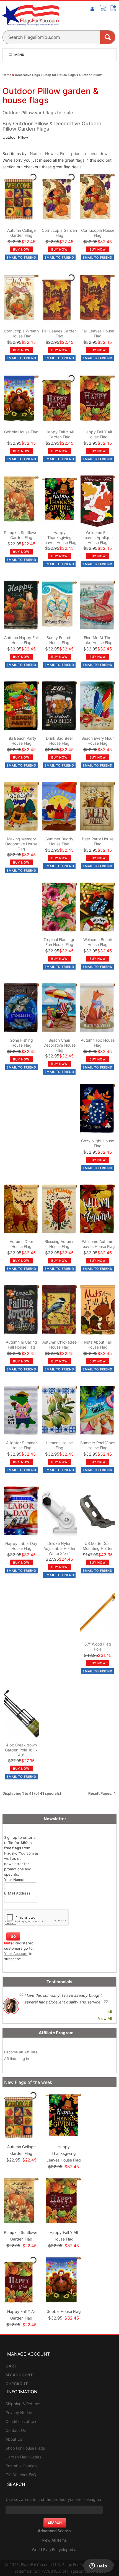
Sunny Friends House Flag (59, 640)
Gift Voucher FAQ (21, 2475)
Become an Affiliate (21, 2052)
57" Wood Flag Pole (98, 1646)
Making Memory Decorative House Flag (21, 844)
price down (99, 153)
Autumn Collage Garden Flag (21, 233)
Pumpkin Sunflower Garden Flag (21, 535)
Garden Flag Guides (23, 2457)
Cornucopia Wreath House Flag (21, 333)
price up (79, 153)
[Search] (108, 37)
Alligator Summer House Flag (21, 1445)
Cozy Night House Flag (98, 1143)
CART (11, 2366)
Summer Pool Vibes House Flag (98, 1445)
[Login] (92, 9)
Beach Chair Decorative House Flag (59, 1045)
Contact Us (16, 2430)
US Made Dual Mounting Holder (98, 1546)
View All (105, 2018)
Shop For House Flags (25, 2448)
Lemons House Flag (59, 1445)
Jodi (108, 2012)
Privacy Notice (19, 2413)
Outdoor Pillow (90, 75)
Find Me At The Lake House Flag (98, 640)
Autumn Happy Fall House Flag (21, 640)
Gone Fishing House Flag (21, 1043)
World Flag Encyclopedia (54, 2550)
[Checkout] (113, 8)
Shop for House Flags (59, 75)
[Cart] (103, 8)
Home (7, 75)
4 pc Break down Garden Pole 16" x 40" (21, 1750)
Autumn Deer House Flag (21, 1244)
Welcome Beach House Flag (98, 942)
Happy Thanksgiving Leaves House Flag (59, 537)
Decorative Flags (27, 75)
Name (35, 153)
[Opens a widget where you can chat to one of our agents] (98, 2566)
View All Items (54, 2540)
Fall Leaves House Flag (98, 333)
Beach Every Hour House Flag (98, 741)
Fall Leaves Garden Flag (59, 333)
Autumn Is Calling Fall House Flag (21, 1345)
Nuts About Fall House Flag (98, 1345)
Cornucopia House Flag (98, 233)
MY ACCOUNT (19, 2375)
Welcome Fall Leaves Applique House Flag (98, 537)
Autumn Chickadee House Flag (59, 1345)
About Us (14, 2439)
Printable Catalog (21, 2466)
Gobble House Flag (21, 432)
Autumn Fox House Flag (98, 1043)
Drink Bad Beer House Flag (59, 741)
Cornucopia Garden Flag (59, 233)
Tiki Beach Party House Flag (21, 741)
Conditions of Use (21, 2421)
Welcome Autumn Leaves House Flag (98, 1244)
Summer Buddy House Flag (59, 841)
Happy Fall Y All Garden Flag (59, 434)
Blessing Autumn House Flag (59, 1244)
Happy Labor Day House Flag (21, 1546)
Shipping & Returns (23, 2404)
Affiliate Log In (17, 2059)
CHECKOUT (17, 2384)
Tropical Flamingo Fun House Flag (59, 942)
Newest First (56, 153)
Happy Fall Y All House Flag (98, 434)
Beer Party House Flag (98, 841)
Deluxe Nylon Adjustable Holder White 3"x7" (59, 1548)
